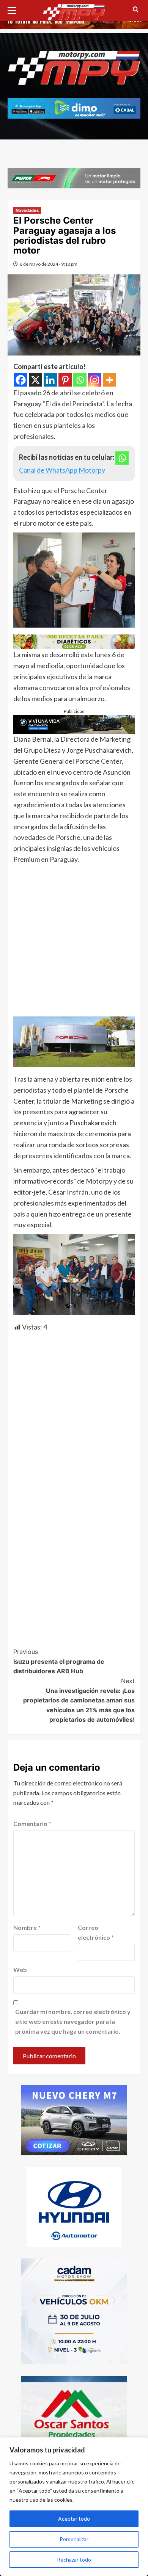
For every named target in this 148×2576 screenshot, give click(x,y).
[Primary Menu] (15, 9)
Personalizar (74, 2539)
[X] (35, 380)
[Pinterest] (65, 380)
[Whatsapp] (80, 380)
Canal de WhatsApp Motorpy (62, 470)
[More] (109, 380)
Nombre (27, 1927)
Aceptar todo (74, 2519)
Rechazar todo (74, 2560)
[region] (74, 2507)
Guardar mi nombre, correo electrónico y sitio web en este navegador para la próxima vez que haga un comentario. (73, 2021)
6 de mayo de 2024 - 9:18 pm (49, 264)
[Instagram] (95, 380)
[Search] (136, 10)
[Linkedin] (50, 380)
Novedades (27, 210)
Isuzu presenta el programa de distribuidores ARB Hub (59, 1661)
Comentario (32, 1824)
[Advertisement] (74, 943)
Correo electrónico (96, 1932)
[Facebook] (21, 380)
